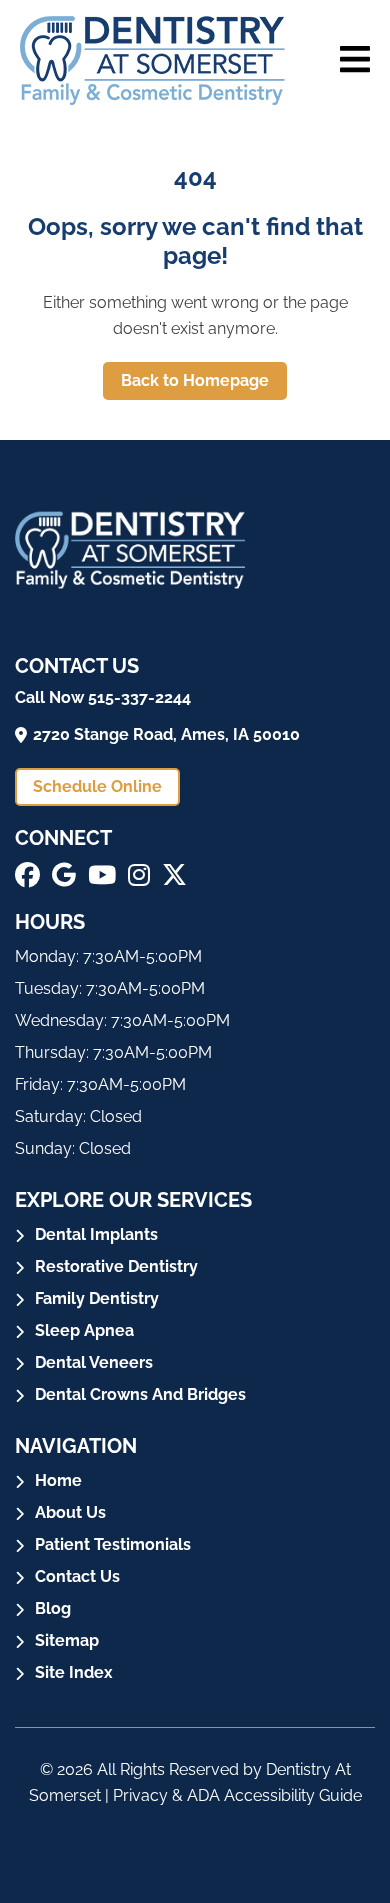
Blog (53, 1608)
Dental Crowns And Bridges (140, 1394)
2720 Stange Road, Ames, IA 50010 (166, 734)
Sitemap (67, 1640)
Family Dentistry (97, 1298)
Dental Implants (96, 1234)
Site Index (74, 1672)
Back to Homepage (195, 380)
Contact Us (77, 1576)
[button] (27, 875)
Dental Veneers (94, 1362)
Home (58, 1480)
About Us (70, 1512)
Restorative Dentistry (116, 1266)
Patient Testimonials (113, 1544)
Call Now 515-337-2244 (103, 697)
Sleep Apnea (84, 1330)
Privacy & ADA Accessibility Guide (237, 1795)
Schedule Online (97, 786)
